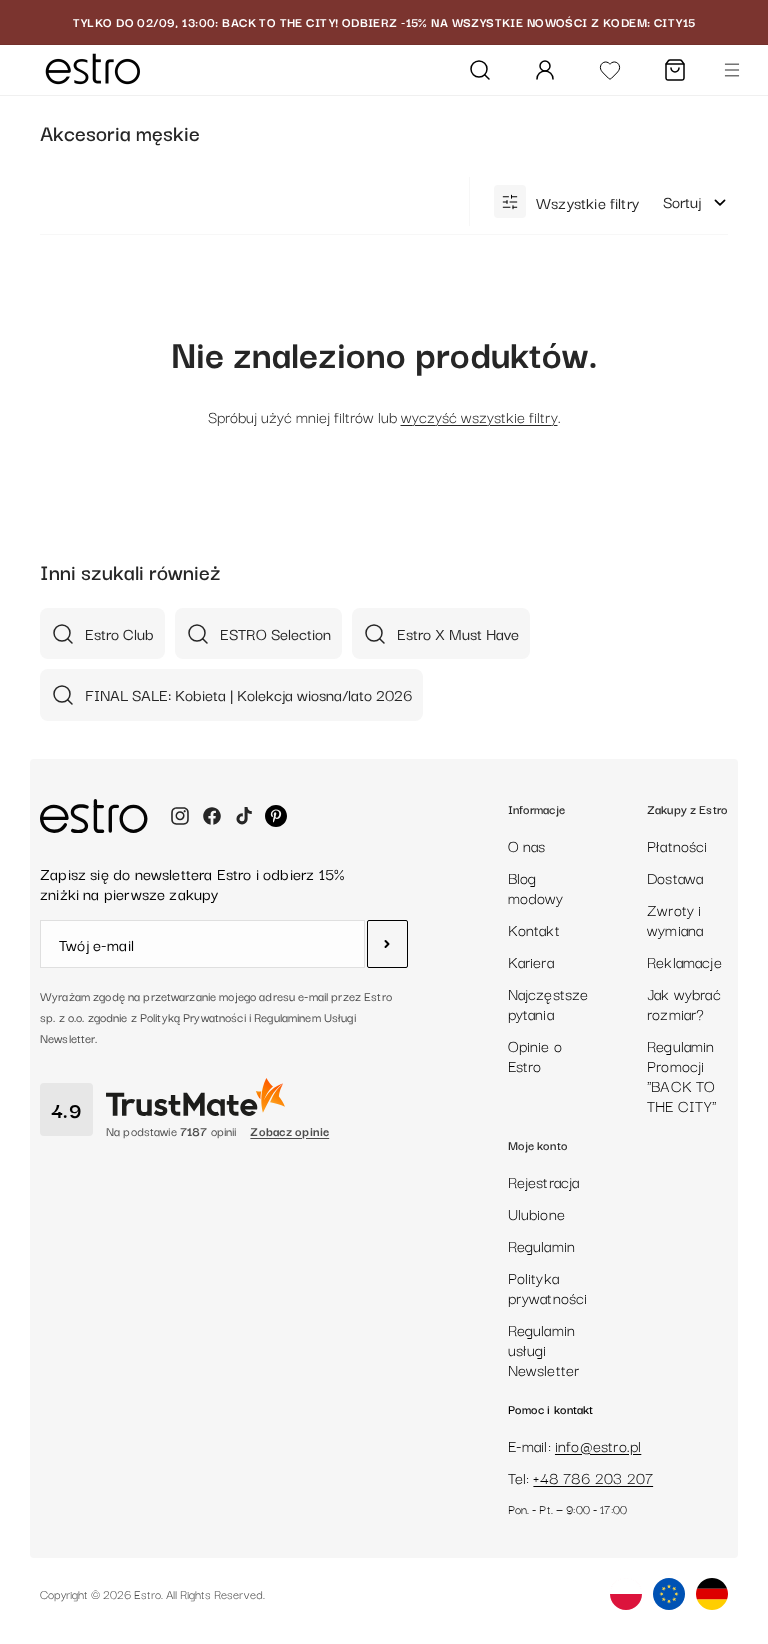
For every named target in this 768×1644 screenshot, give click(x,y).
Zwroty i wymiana (675, 919)
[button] (695, 202)
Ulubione (536, 1213)
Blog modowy (536, 887)
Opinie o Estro (535, 1055)
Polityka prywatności (548, 1287)
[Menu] (732, 70)
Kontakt (534, 929)
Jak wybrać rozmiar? (684, 1003)
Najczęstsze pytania (548, 1003)
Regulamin (542, 1245)
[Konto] (545, 70)
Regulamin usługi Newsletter (544, 1349)
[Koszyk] (675, 70)
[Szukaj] (480, 70)
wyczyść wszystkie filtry (479, 416)
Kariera (531, 961)
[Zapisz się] (387, 944)
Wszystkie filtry (587, 202)
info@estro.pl (598, 1445)
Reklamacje (684, 961)
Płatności (677, 845)
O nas (527, 845)
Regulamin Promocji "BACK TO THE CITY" (682, 1075)
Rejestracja (544, 1181)
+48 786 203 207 (593, 1477)
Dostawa (675, 877)
